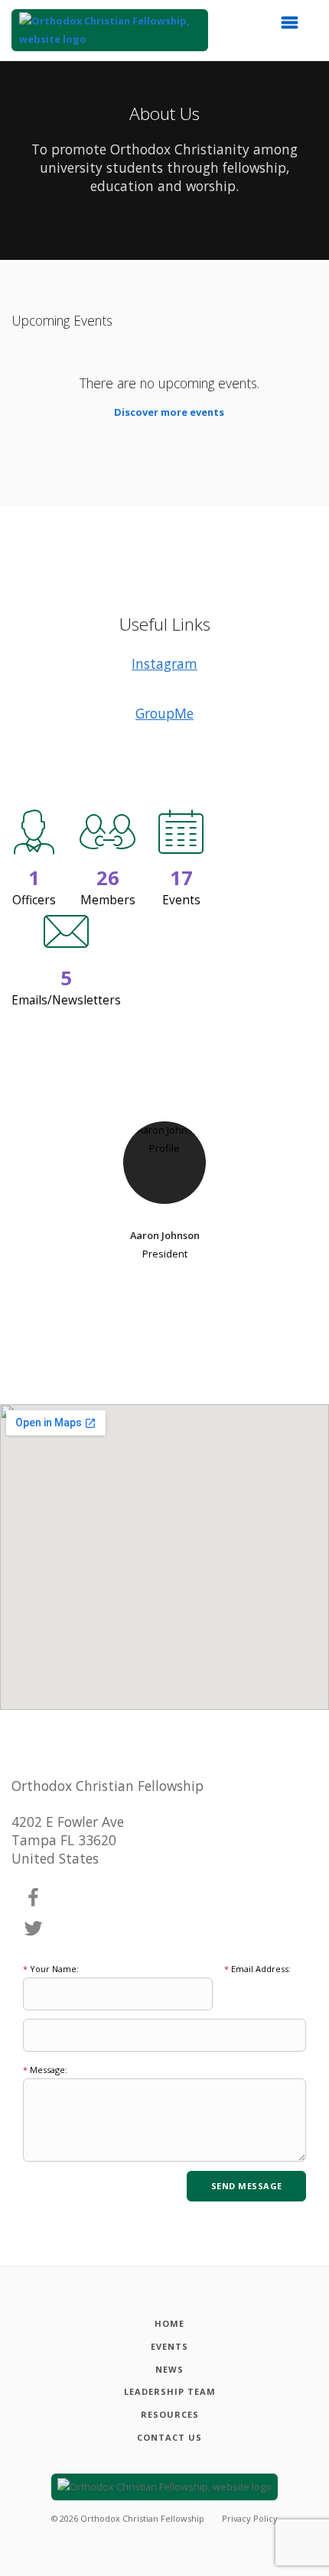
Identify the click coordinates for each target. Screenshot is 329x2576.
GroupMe (164, 713)
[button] (295, 27)
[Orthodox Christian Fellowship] (110, 30)
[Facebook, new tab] (34, 1898)
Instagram (164, 663)
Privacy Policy (250, 2518)
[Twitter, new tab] (34, 1929)
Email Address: (257, 1969)
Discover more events (169, 412)
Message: (45, 2070)
